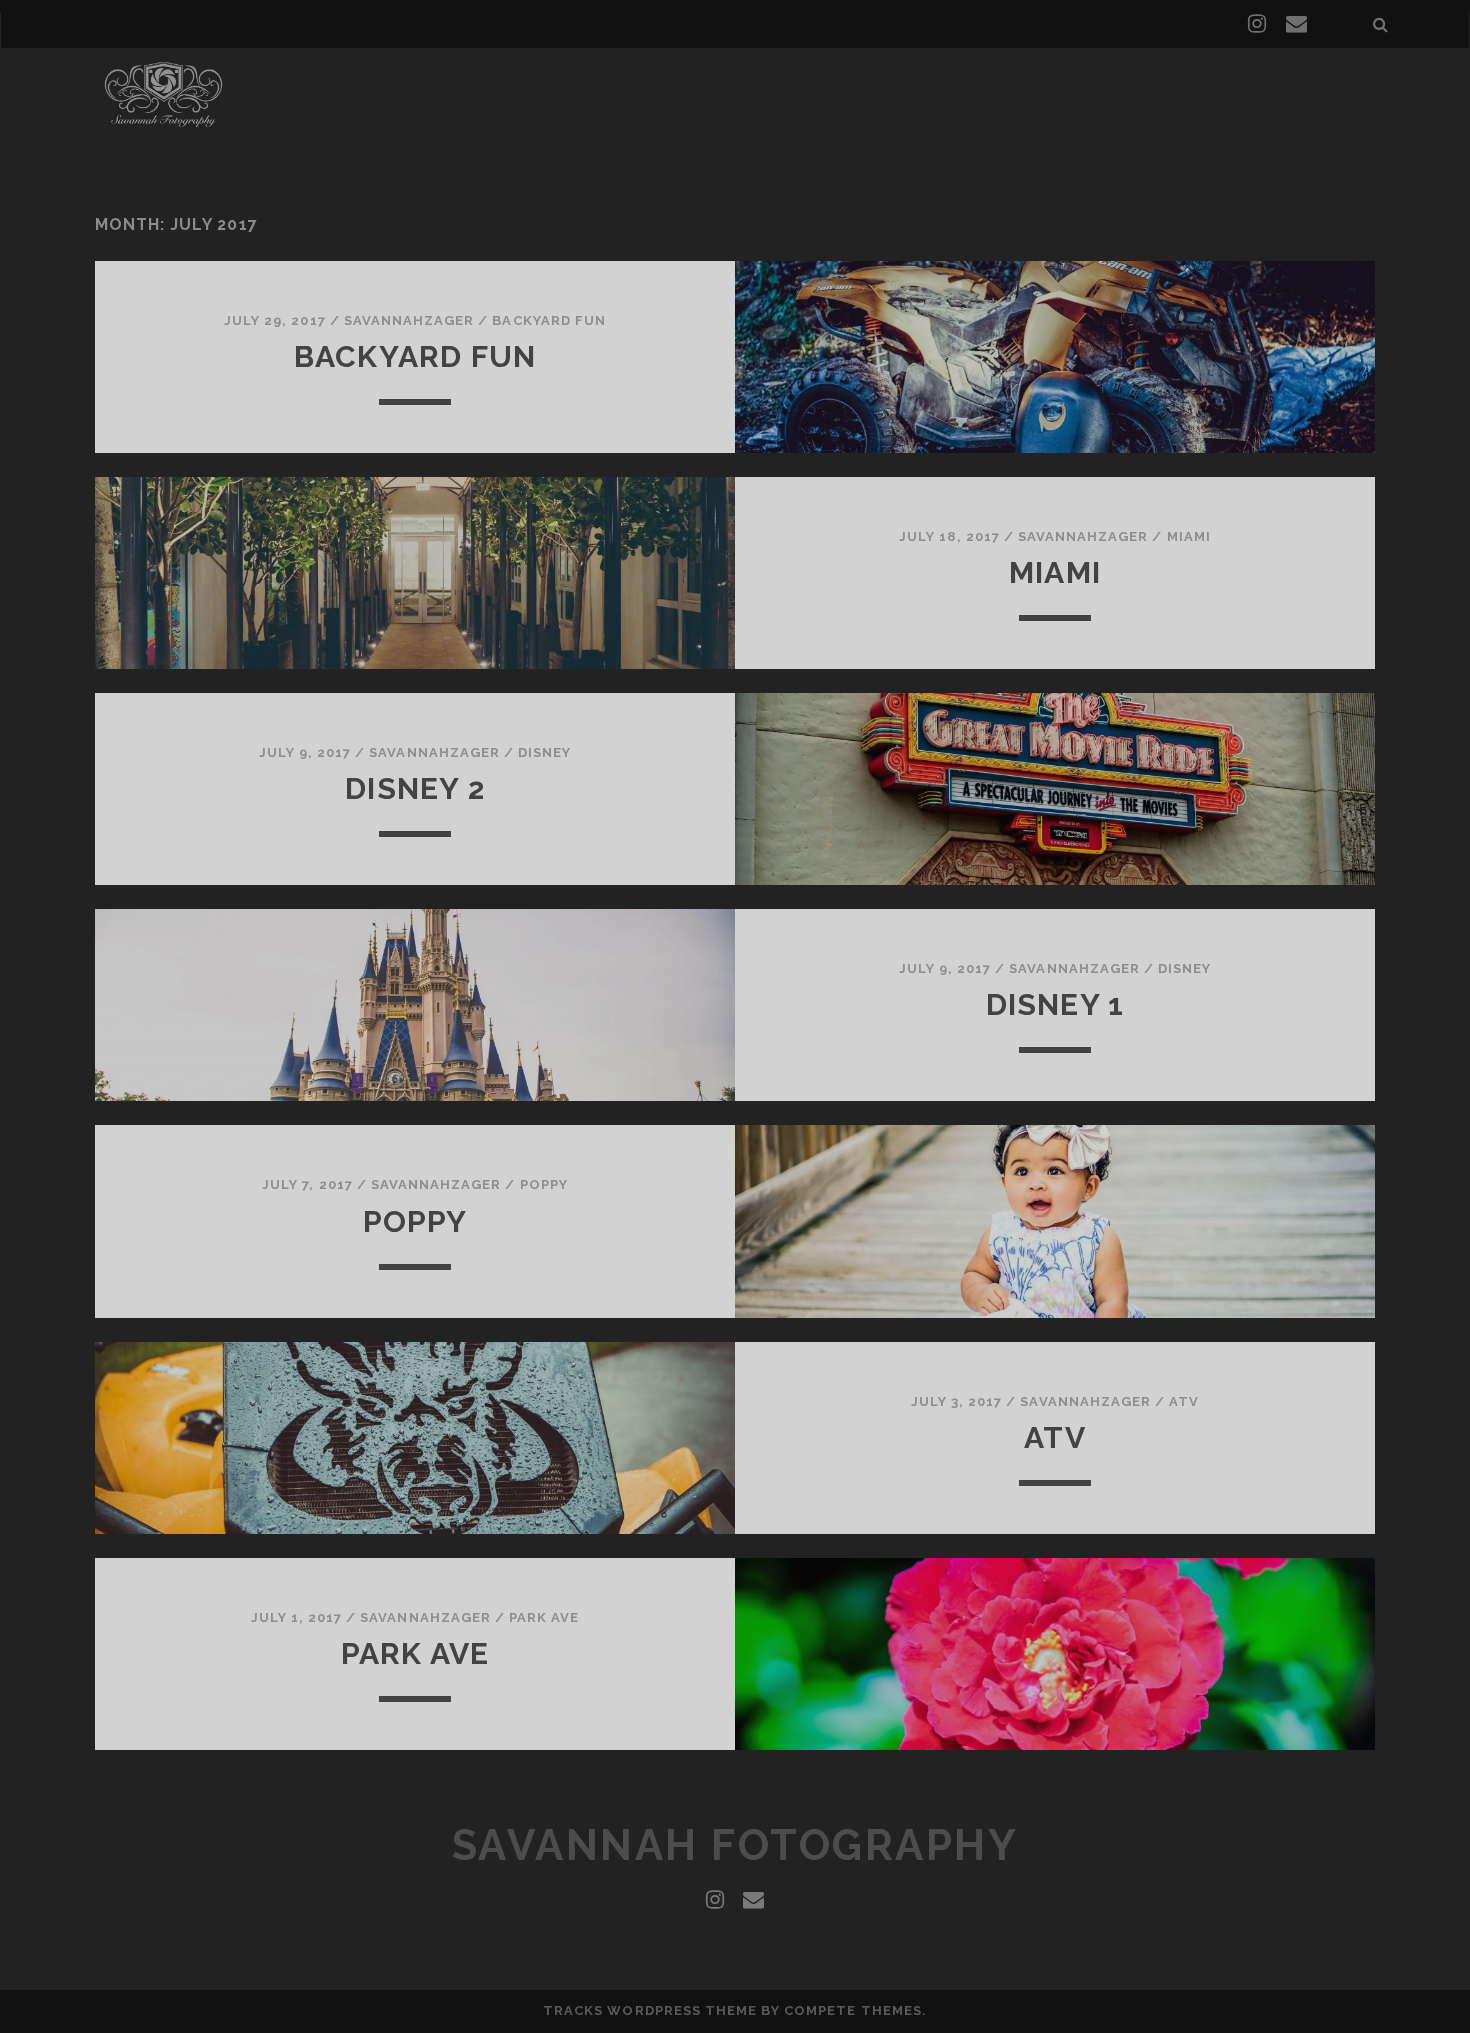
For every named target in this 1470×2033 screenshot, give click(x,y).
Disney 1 (1055, 1004)
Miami (1189, 536)
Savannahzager (409, 320)
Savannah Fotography (735, 1845)
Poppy (544, 1184)
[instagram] (1257, 24)
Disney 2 (415, 788)
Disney (544, 752)
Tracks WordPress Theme (650, 2010)
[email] (1296, 24)
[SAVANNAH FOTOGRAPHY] (163, 129)
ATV (1184, 1401)
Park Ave (544, 1617)
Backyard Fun (549, 320)
